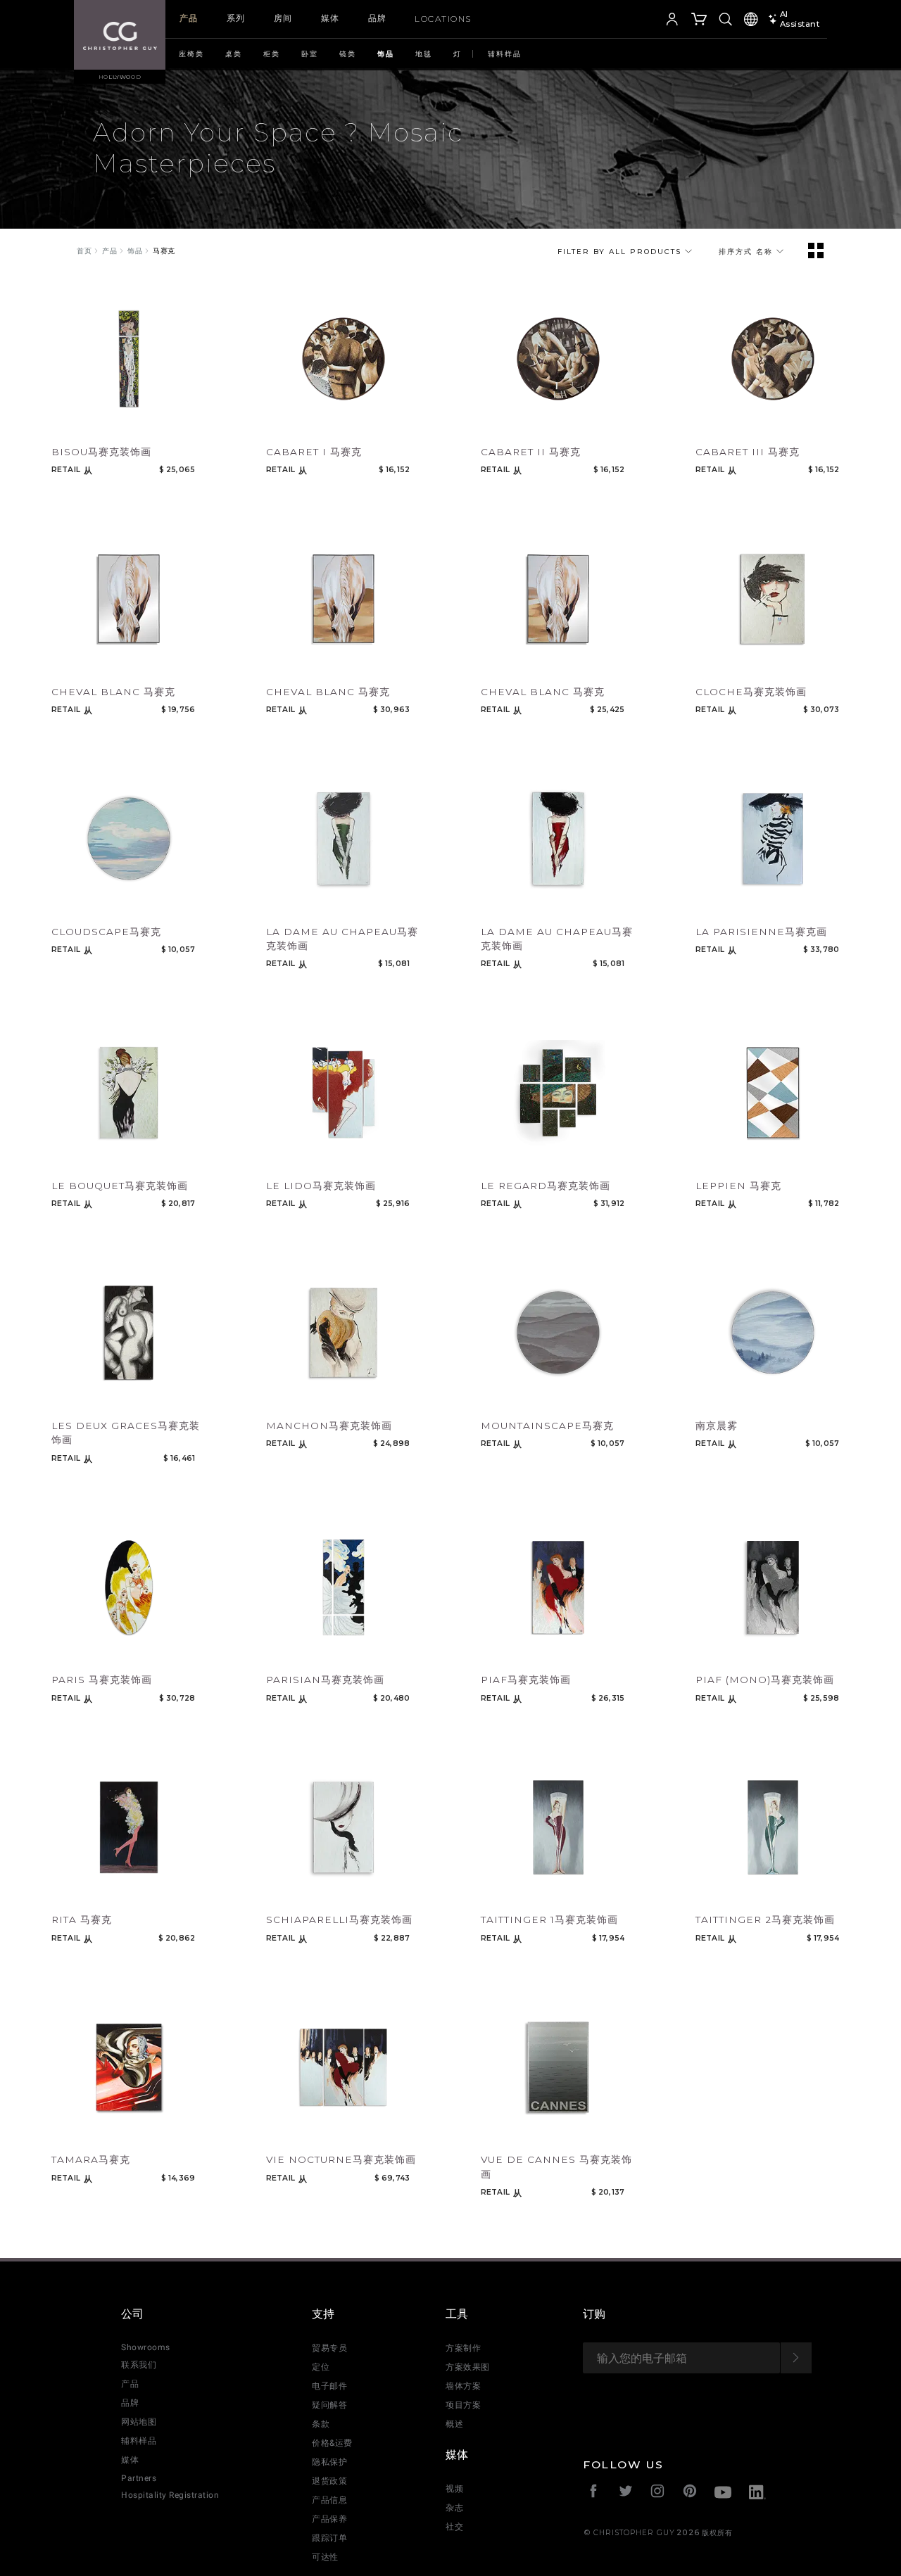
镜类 (348, 54)
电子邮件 (329, 2386)
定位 (321, 2367)
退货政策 (329, 2481)
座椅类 (191, 54)
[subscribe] (796, 2358)
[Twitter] (626, 2493)
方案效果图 (468, 2367)
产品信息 (329, 2500)
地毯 (424, 54)
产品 (189, 18)
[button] (651, 21)
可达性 (325, 2557)
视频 (454, 2489)
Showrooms (146, 2347)
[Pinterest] (690, 2493)
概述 (454, 2424)
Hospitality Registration (170, 2495)
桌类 (234, 54)
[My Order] (700, 21)
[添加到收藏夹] (60, 423)
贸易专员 (329, 2348)
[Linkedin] (757, 2494)
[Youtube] (723, 2494)
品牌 (378, 18)
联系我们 (139, 2365)
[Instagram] (658, 2493)
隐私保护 (329, 2462)
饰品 (386, 54)
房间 (283, 18)
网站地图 (139, 2422)
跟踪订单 (329, 2538)
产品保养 (329, 2519)
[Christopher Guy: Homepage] (120, 35)
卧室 (310, 54)
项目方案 (463, 2405)
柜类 (272, 54)
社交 (454, 2527)
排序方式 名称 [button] (748, 252)
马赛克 (164, 251)
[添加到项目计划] (87, 423)
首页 (84, 251)
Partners (139, 2478)
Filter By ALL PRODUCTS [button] (621, 252)
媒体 (330, 18)
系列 (236, 18)
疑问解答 (329, 2405)
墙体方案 (463, 2386)
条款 (321, 2424)
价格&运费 (332, 2443)
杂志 (454, 2508)
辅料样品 (505, 54)
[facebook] (594, 2493)
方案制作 (463, 2348)
